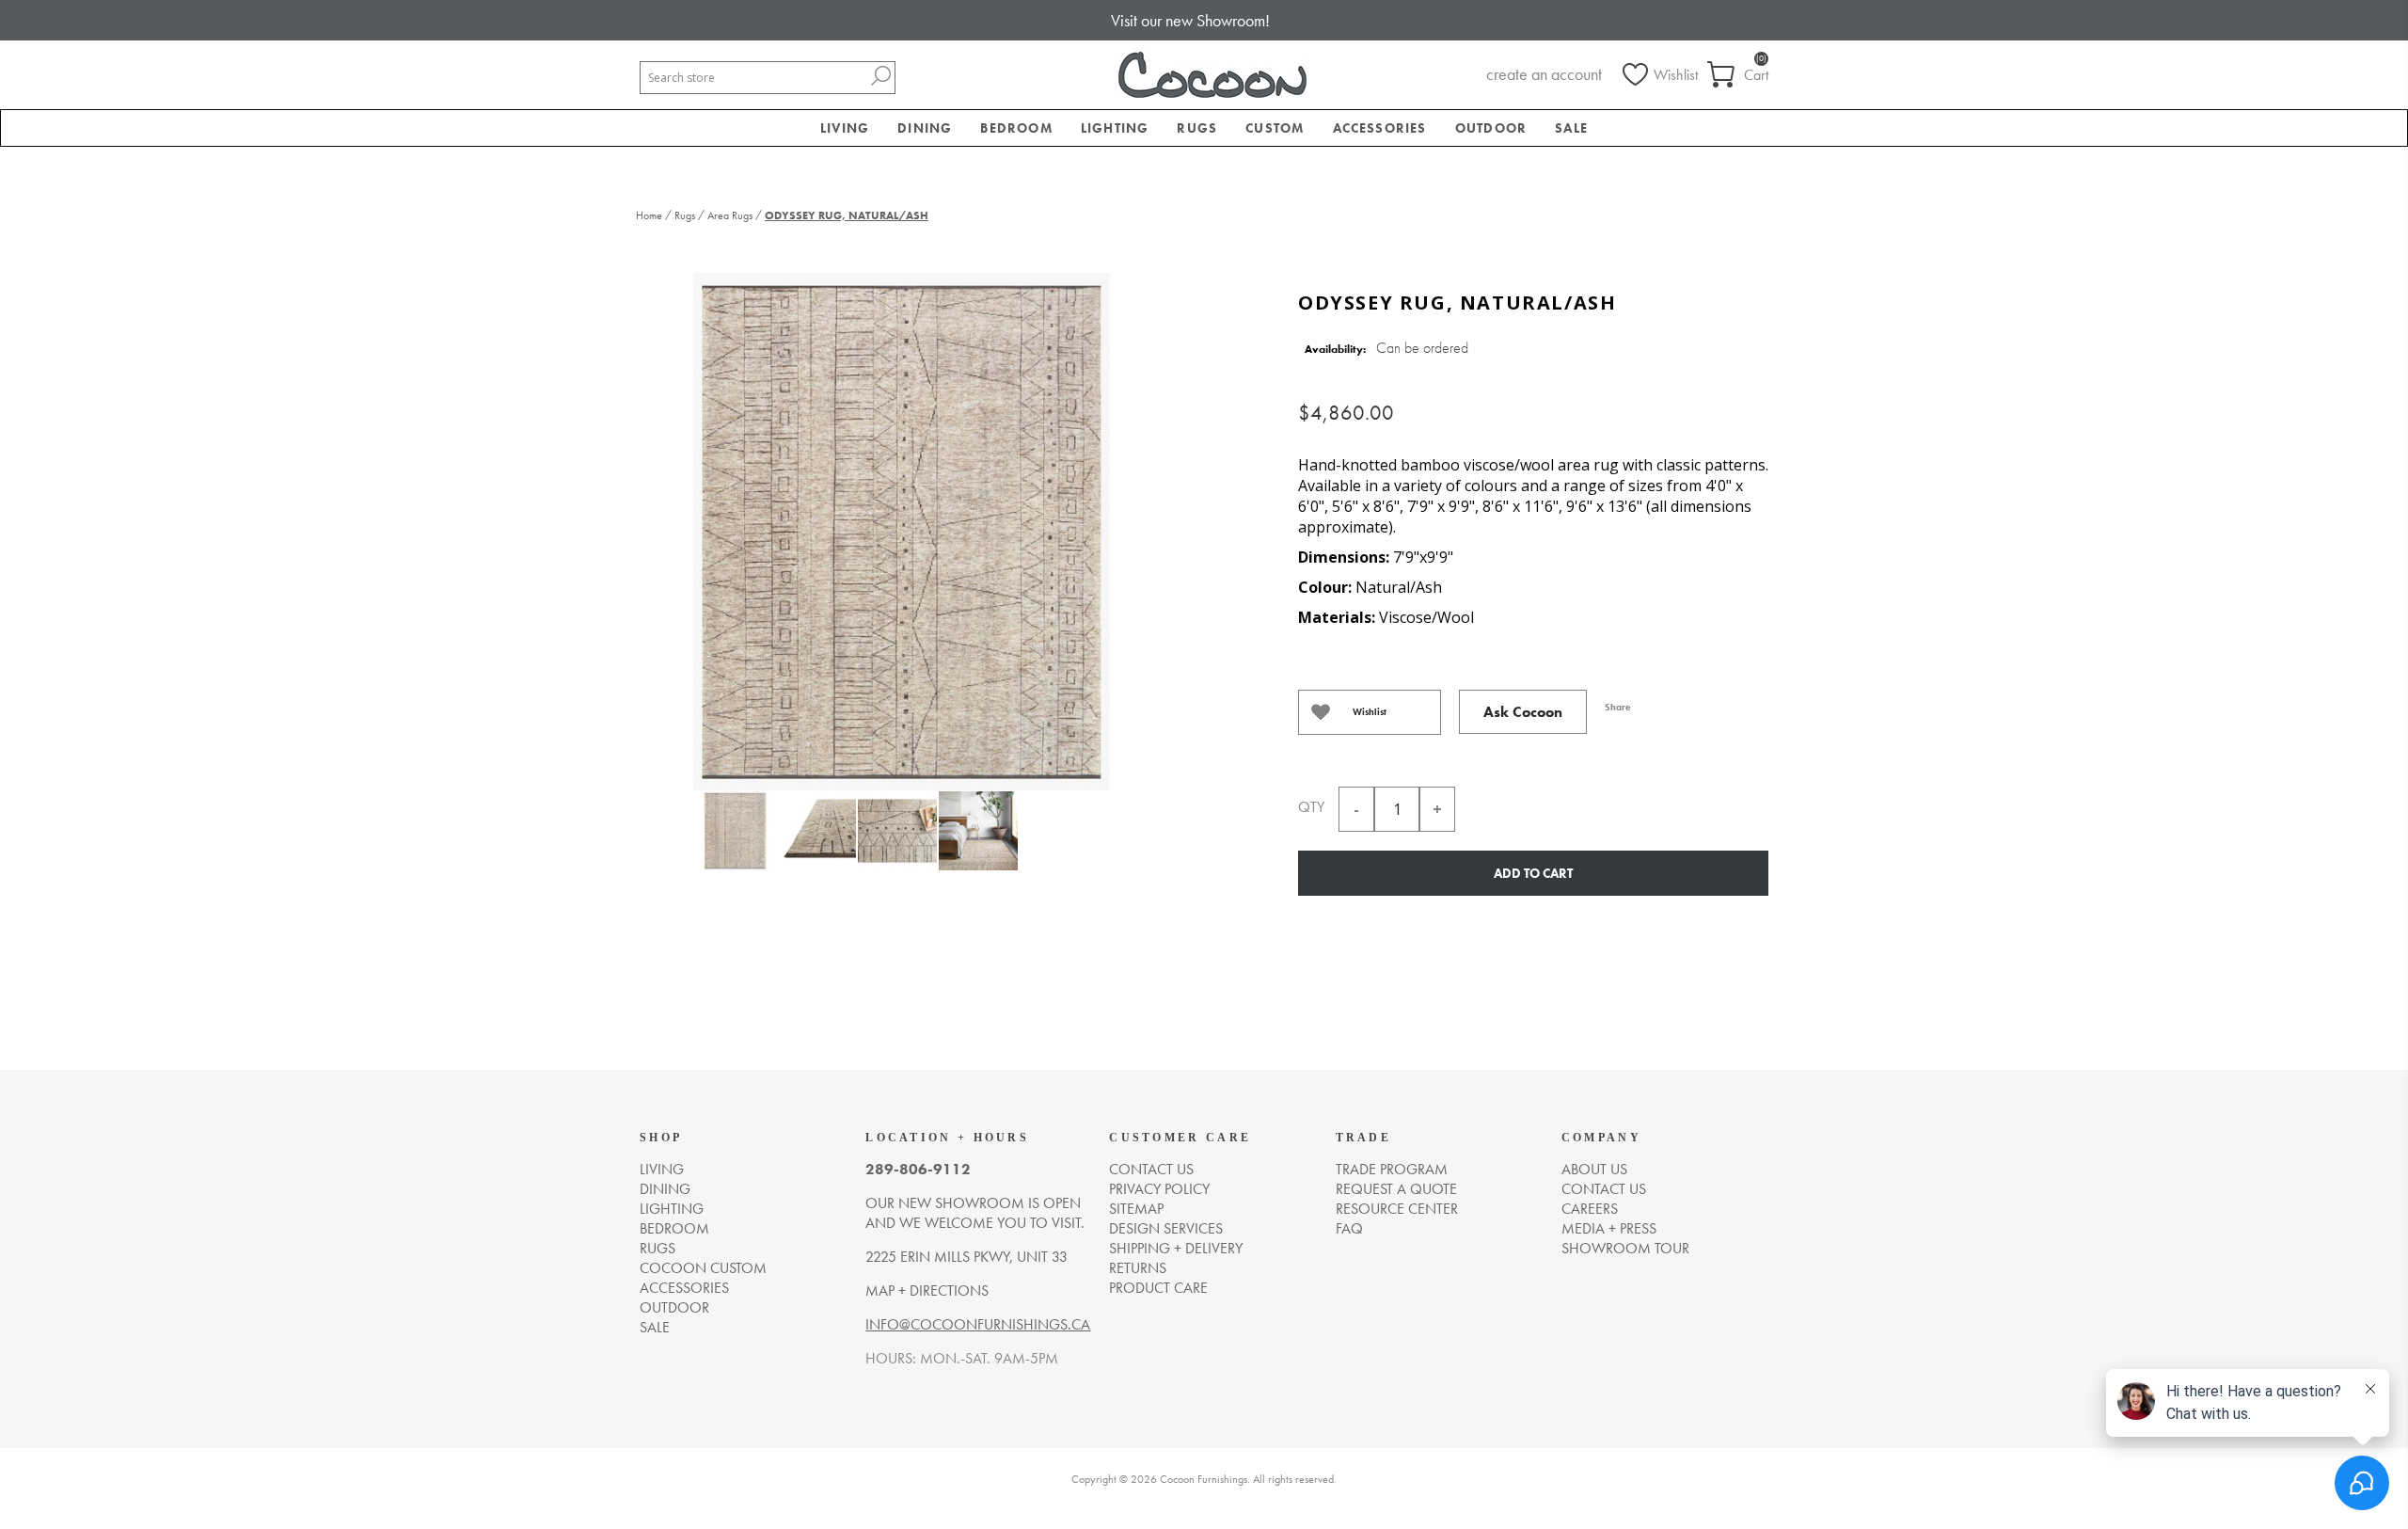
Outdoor (674, 1307)
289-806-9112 (918, 1169)
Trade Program (1392, 1169)
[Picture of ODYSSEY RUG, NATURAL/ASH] (735, 842)
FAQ (1349, 1228)
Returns (1138, 1268)
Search (880, 76)
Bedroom (674, 1228)
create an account (1544, 74)
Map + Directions (927, 1290)
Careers (1590, 1209)
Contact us (1151, 1169)
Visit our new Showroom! (1190, 20)
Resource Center (1397, 1209)
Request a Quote (1396, 1189)
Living (662, 1169)
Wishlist (1370, 712)
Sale (655, 1327)
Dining (665, 1189)
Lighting (672, 1209)
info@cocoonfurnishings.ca (978, 1324)
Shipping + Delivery (1176, 1248)
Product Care (1158, 1288)
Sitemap (1136, 1209)
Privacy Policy (1159, 1189)
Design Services (1166, 1228)
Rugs (657, 1248)
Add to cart (1533, 873)
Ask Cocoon (1523, 712)
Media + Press (1609, 1228)
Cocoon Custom (703, 1268)
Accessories (684, 1288)
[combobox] (753, 78)
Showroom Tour (1625, 1248)
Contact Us (1604, 1189)
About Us (1594, 1169)
